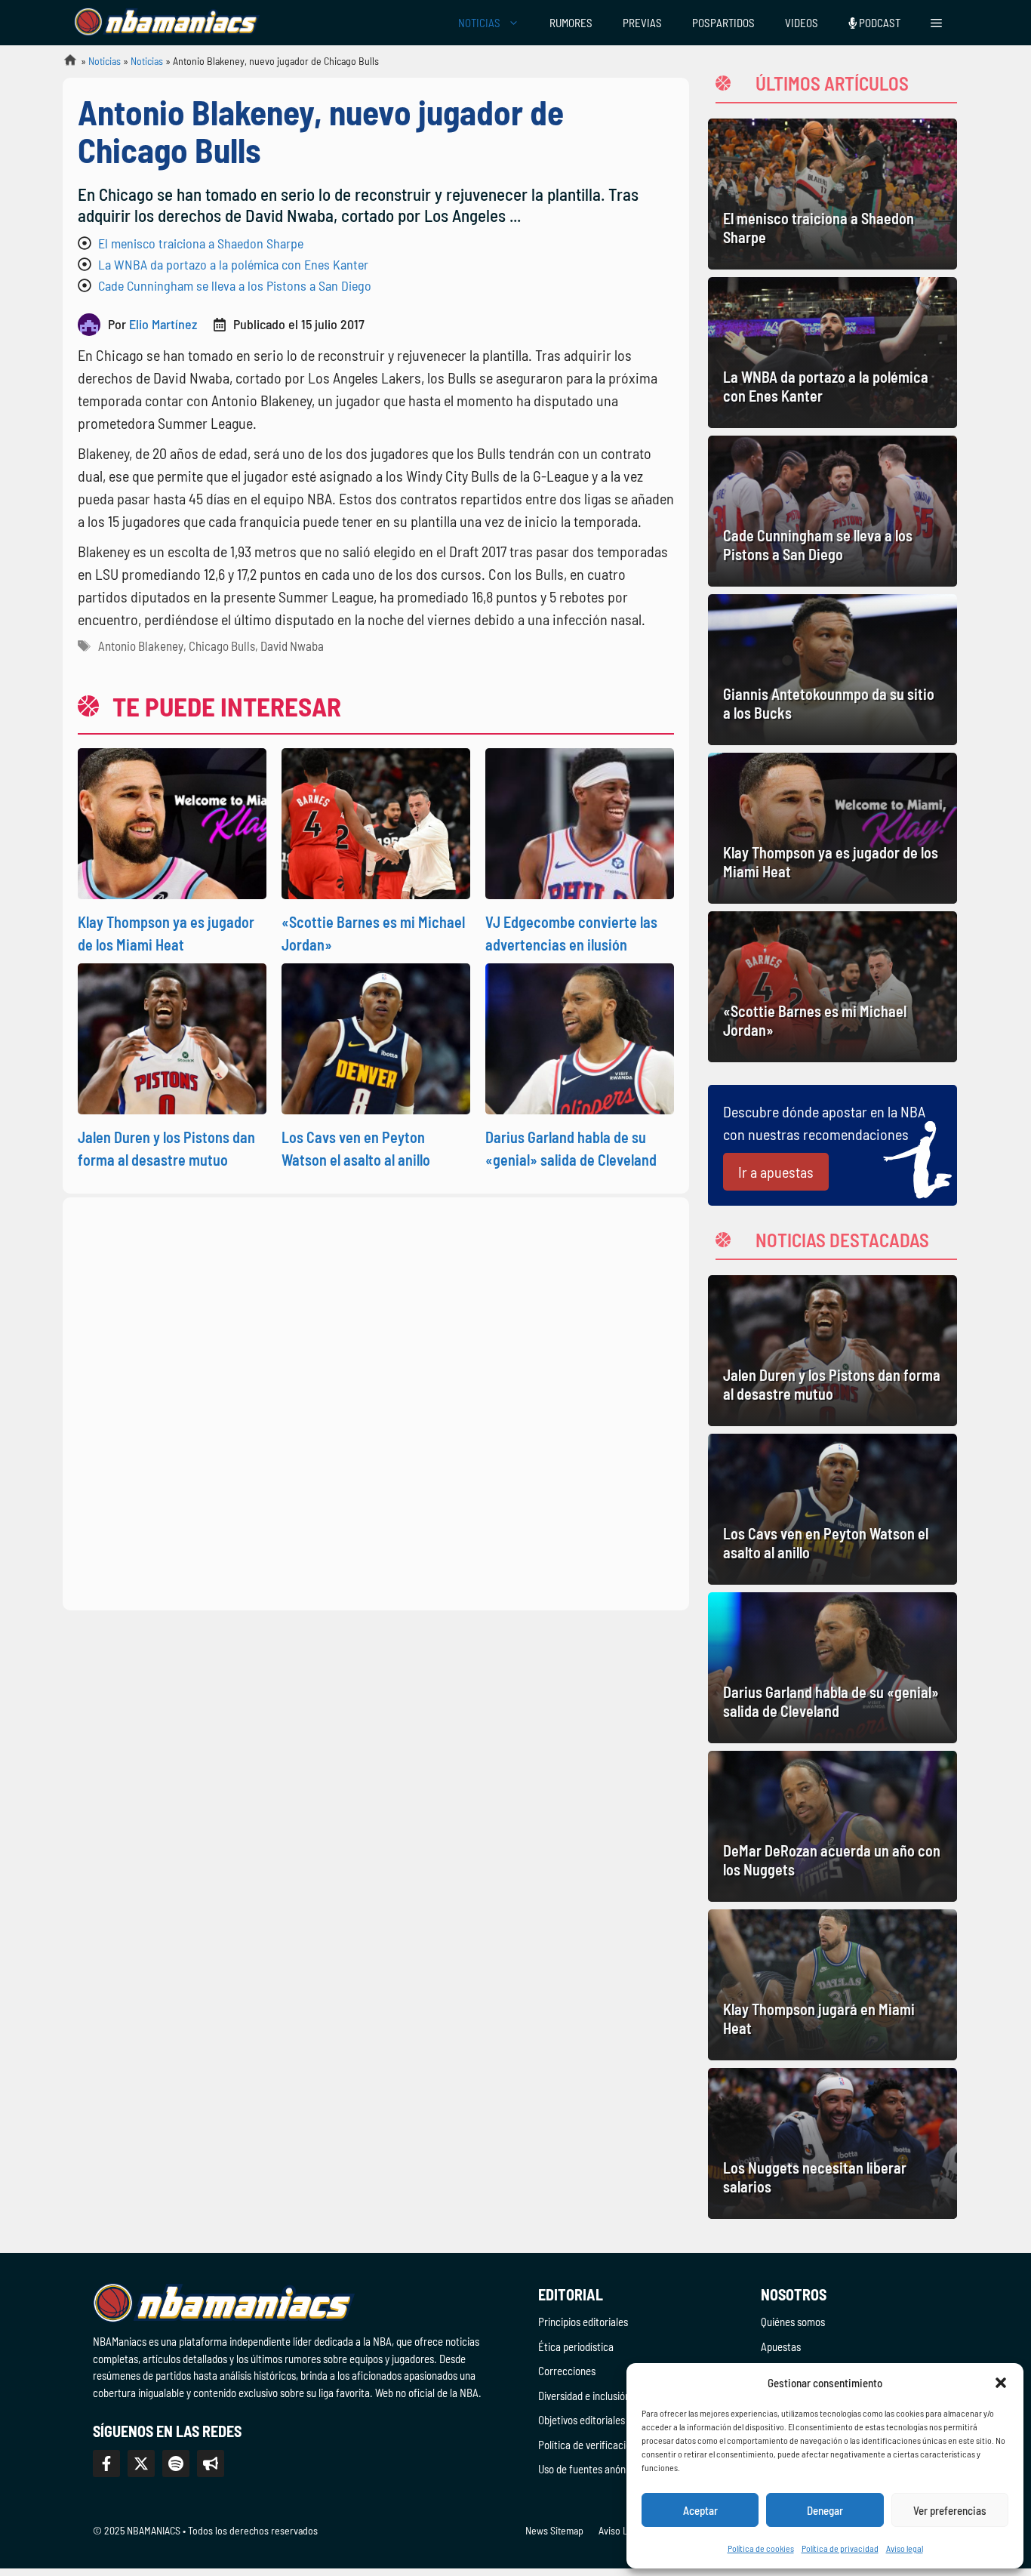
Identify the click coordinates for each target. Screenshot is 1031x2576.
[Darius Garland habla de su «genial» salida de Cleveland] (832, 1668)
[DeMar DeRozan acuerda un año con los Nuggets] (832, 1826)
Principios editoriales (583, 2322)
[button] (1001, 2383)
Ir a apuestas (776, 1172)
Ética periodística (576, 2346)
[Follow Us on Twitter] (141, 2464)
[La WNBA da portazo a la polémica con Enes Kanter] (832, 353)
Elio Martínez (163, 324)
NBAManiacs (64, 65)
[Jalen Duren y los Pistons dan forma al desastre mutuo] (832, 1351)
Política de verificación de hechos (610, 2445)
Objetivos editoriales (582, 2420)
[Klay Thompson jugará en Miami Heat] (832, 1985)
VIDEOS (802, 23)
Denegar (825, 2510)
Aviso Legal (622, 2530)
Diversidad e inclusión (584, 2396)
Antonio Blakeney (141, 646)
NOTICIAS (479, 23)
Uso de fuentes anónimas (592, 2469)
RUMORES (571, 23)
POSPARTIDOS (723, 23)
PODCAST (879, 23)
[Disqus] (376, 1401)
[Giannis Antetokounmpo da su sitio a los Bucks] (832, 670)
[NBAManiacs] (167, 23)
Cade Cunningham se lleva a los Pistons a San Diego (235, 285)
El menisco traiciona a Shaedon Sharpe (201, 243)
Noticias (105, 61)
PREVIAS (642, 23)
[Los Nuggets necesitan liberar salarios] (832, 2143)
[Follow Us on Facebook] (106, 2464)
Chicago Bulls (222, 646)
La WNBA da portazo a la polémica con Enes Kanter (233, 264)
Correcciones (567, 2371)
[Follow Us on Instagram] (176, 2464)
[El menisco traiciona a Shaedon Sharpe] (832, 194)
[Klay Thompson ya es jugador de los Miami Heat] (832, 828)
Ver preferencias (950, 2510)
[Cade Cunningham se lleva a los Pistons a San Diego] (832, 511)
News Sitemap (554, 2530)
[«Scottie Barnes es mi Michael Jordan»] (832, 987)
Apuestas (781, 2346)
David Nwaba (292, 646)
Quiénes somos (793, 2322)
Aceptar (700, 2510)
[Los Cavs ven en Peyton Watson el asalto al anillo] (832, 1509)
